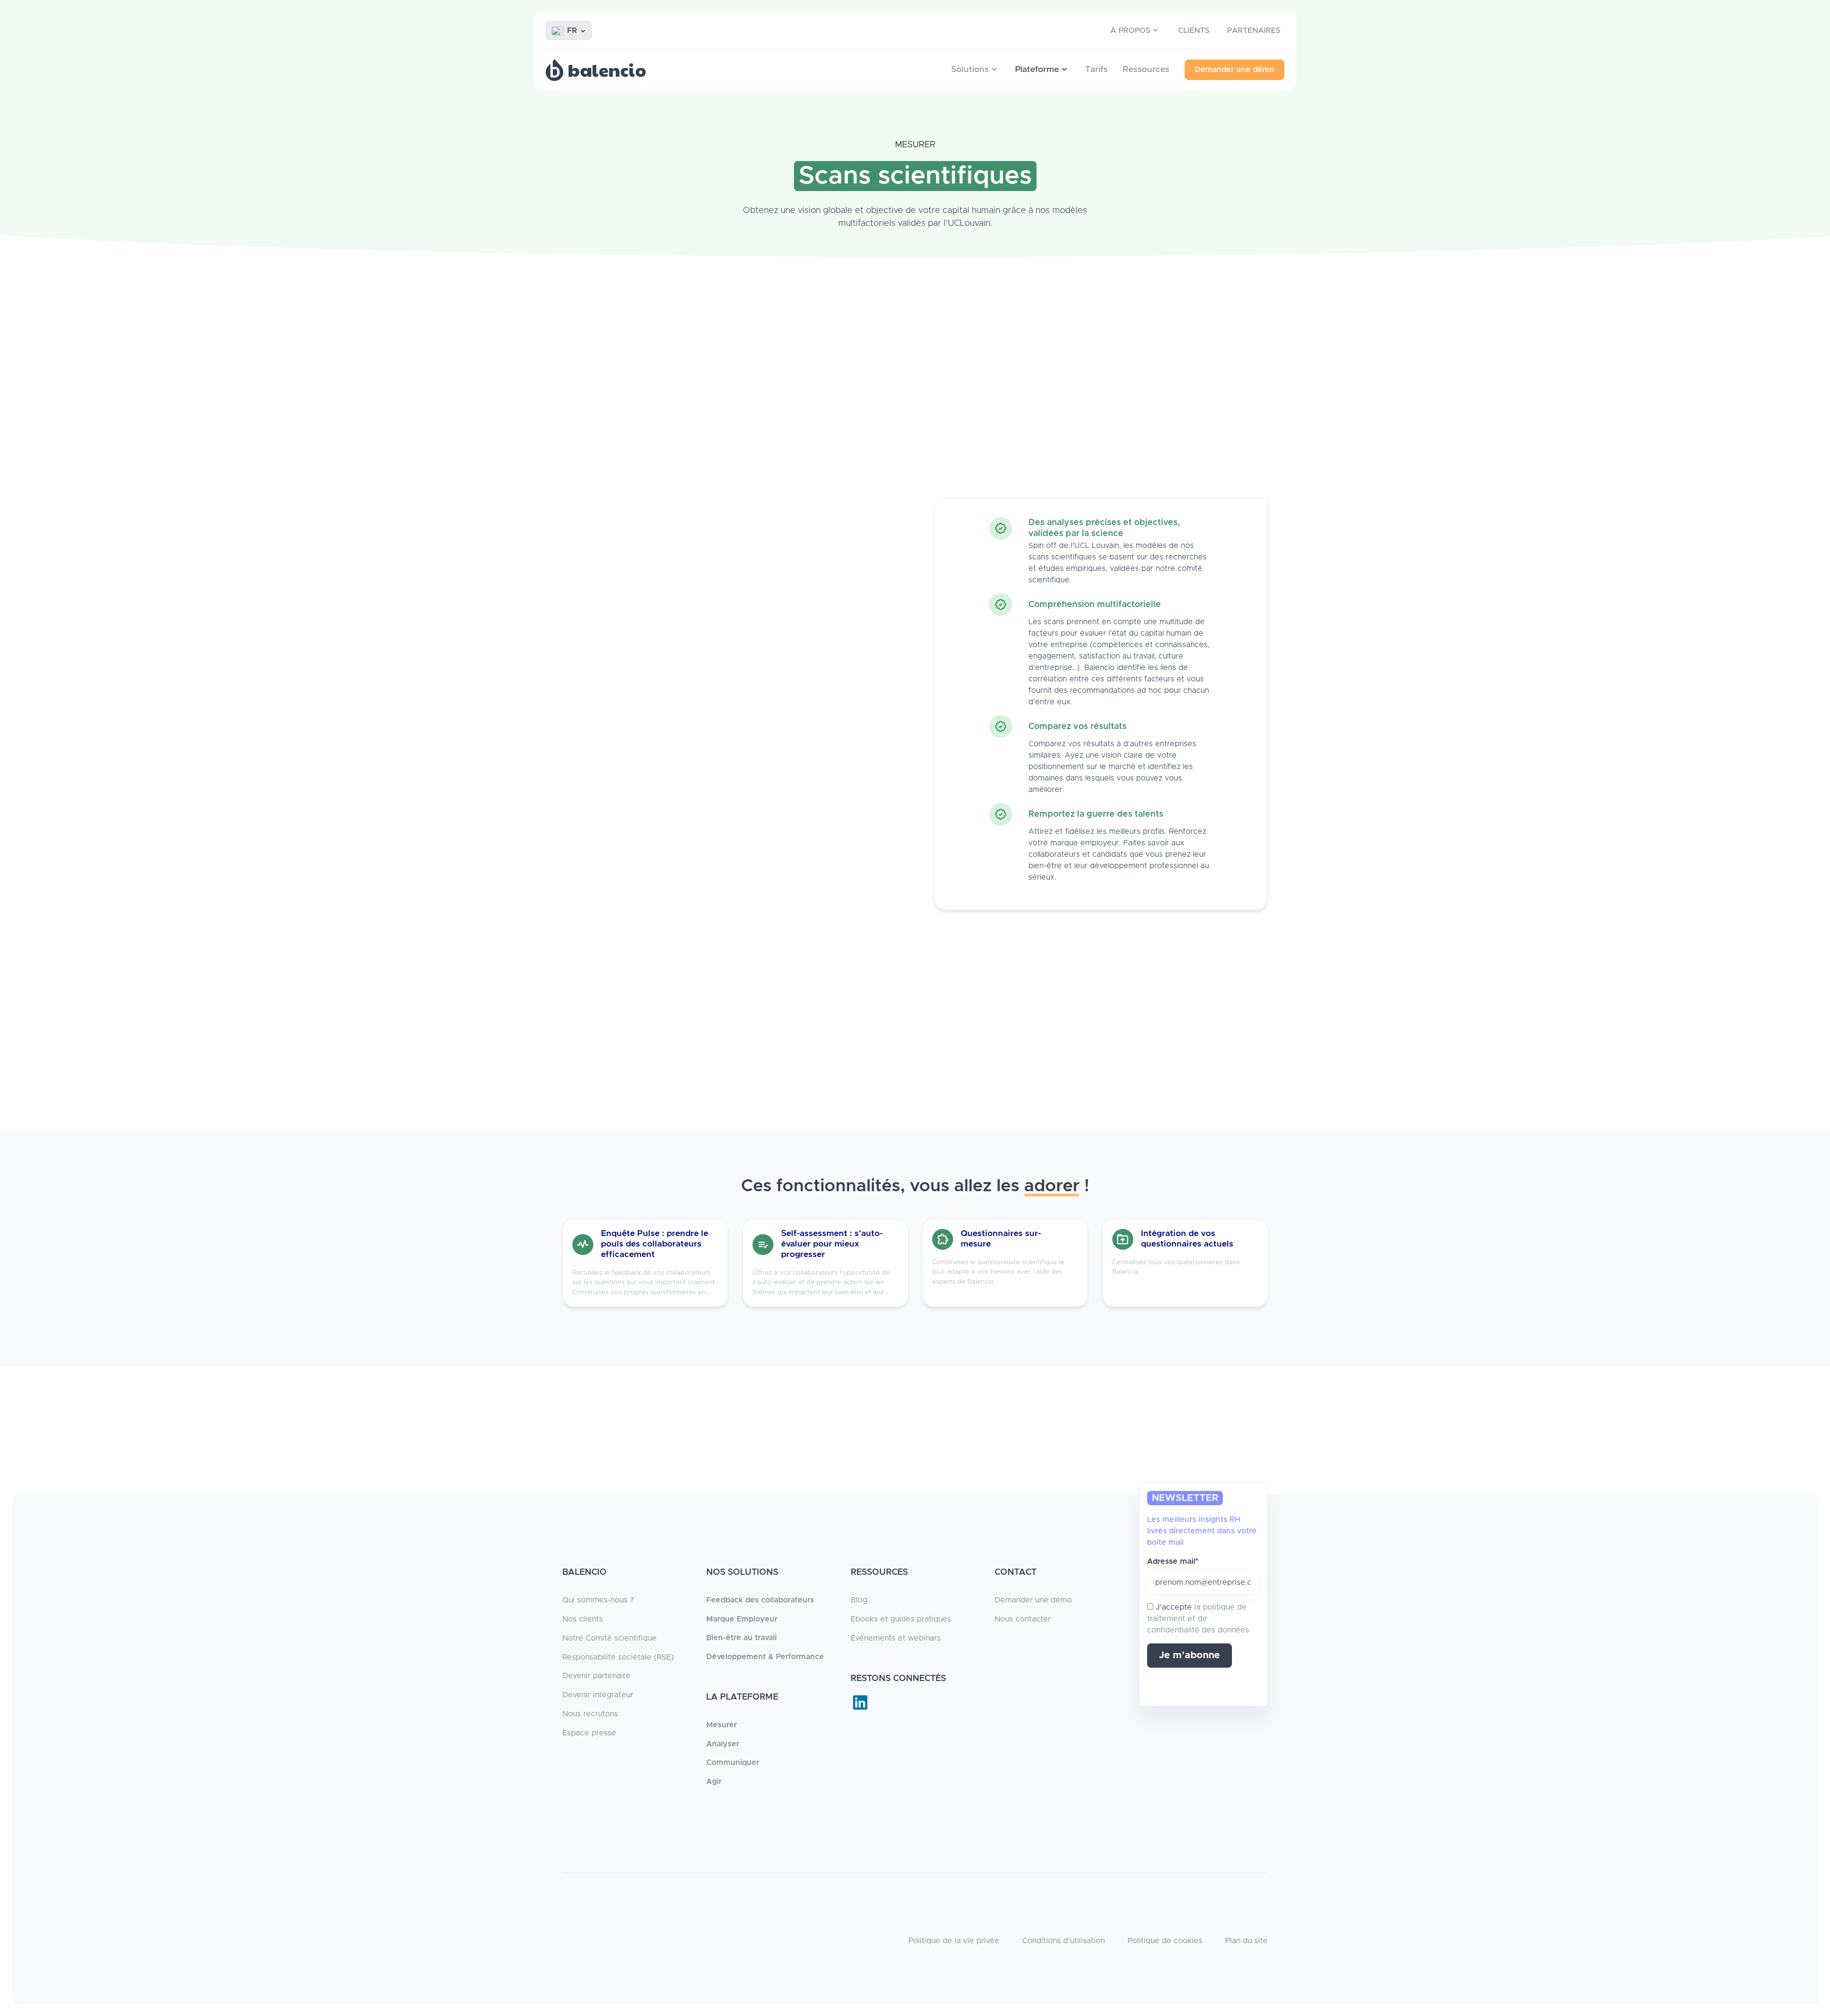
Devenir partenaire (596, 1676)
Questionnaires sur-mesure (1001, 1239)
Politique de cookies (1165, 1941)
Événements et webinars (896, 1638)
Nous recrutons (590, 1714)
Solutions (970, 70)
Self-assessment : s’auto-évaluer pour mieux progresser (832, 1244)
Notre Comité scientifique (610, 1638)
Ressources (1146, 70)
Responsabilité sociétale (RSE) (618, 1657)
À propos (1130, 30)
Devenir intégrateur (598, 1695)
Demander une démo (1033, 1600)
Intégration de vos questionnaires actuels (1187, 1239)
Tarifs (1096, 70)
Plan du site (1246, 1941)
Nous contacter (1023, 1619)
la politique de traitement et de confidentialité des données (1198, 1619)
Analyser (723, 1744)
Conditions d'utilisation (1063, 1941)
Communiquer (733, 1763)
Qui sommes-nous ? (598, 1600)
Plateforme (1037, 70)
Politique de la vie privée (954, 1941)
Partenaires (1254, 30)
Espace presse (589, 1733)
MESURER (915, 145)
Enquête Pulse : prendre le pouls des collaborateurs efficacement (655, 1244)
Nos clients (583, 1619)
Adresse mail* (1173, 1561)
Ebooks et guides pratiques (901, 1619)
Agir (714, 1782)
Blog (859, 1600)
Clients (1194, 30)
